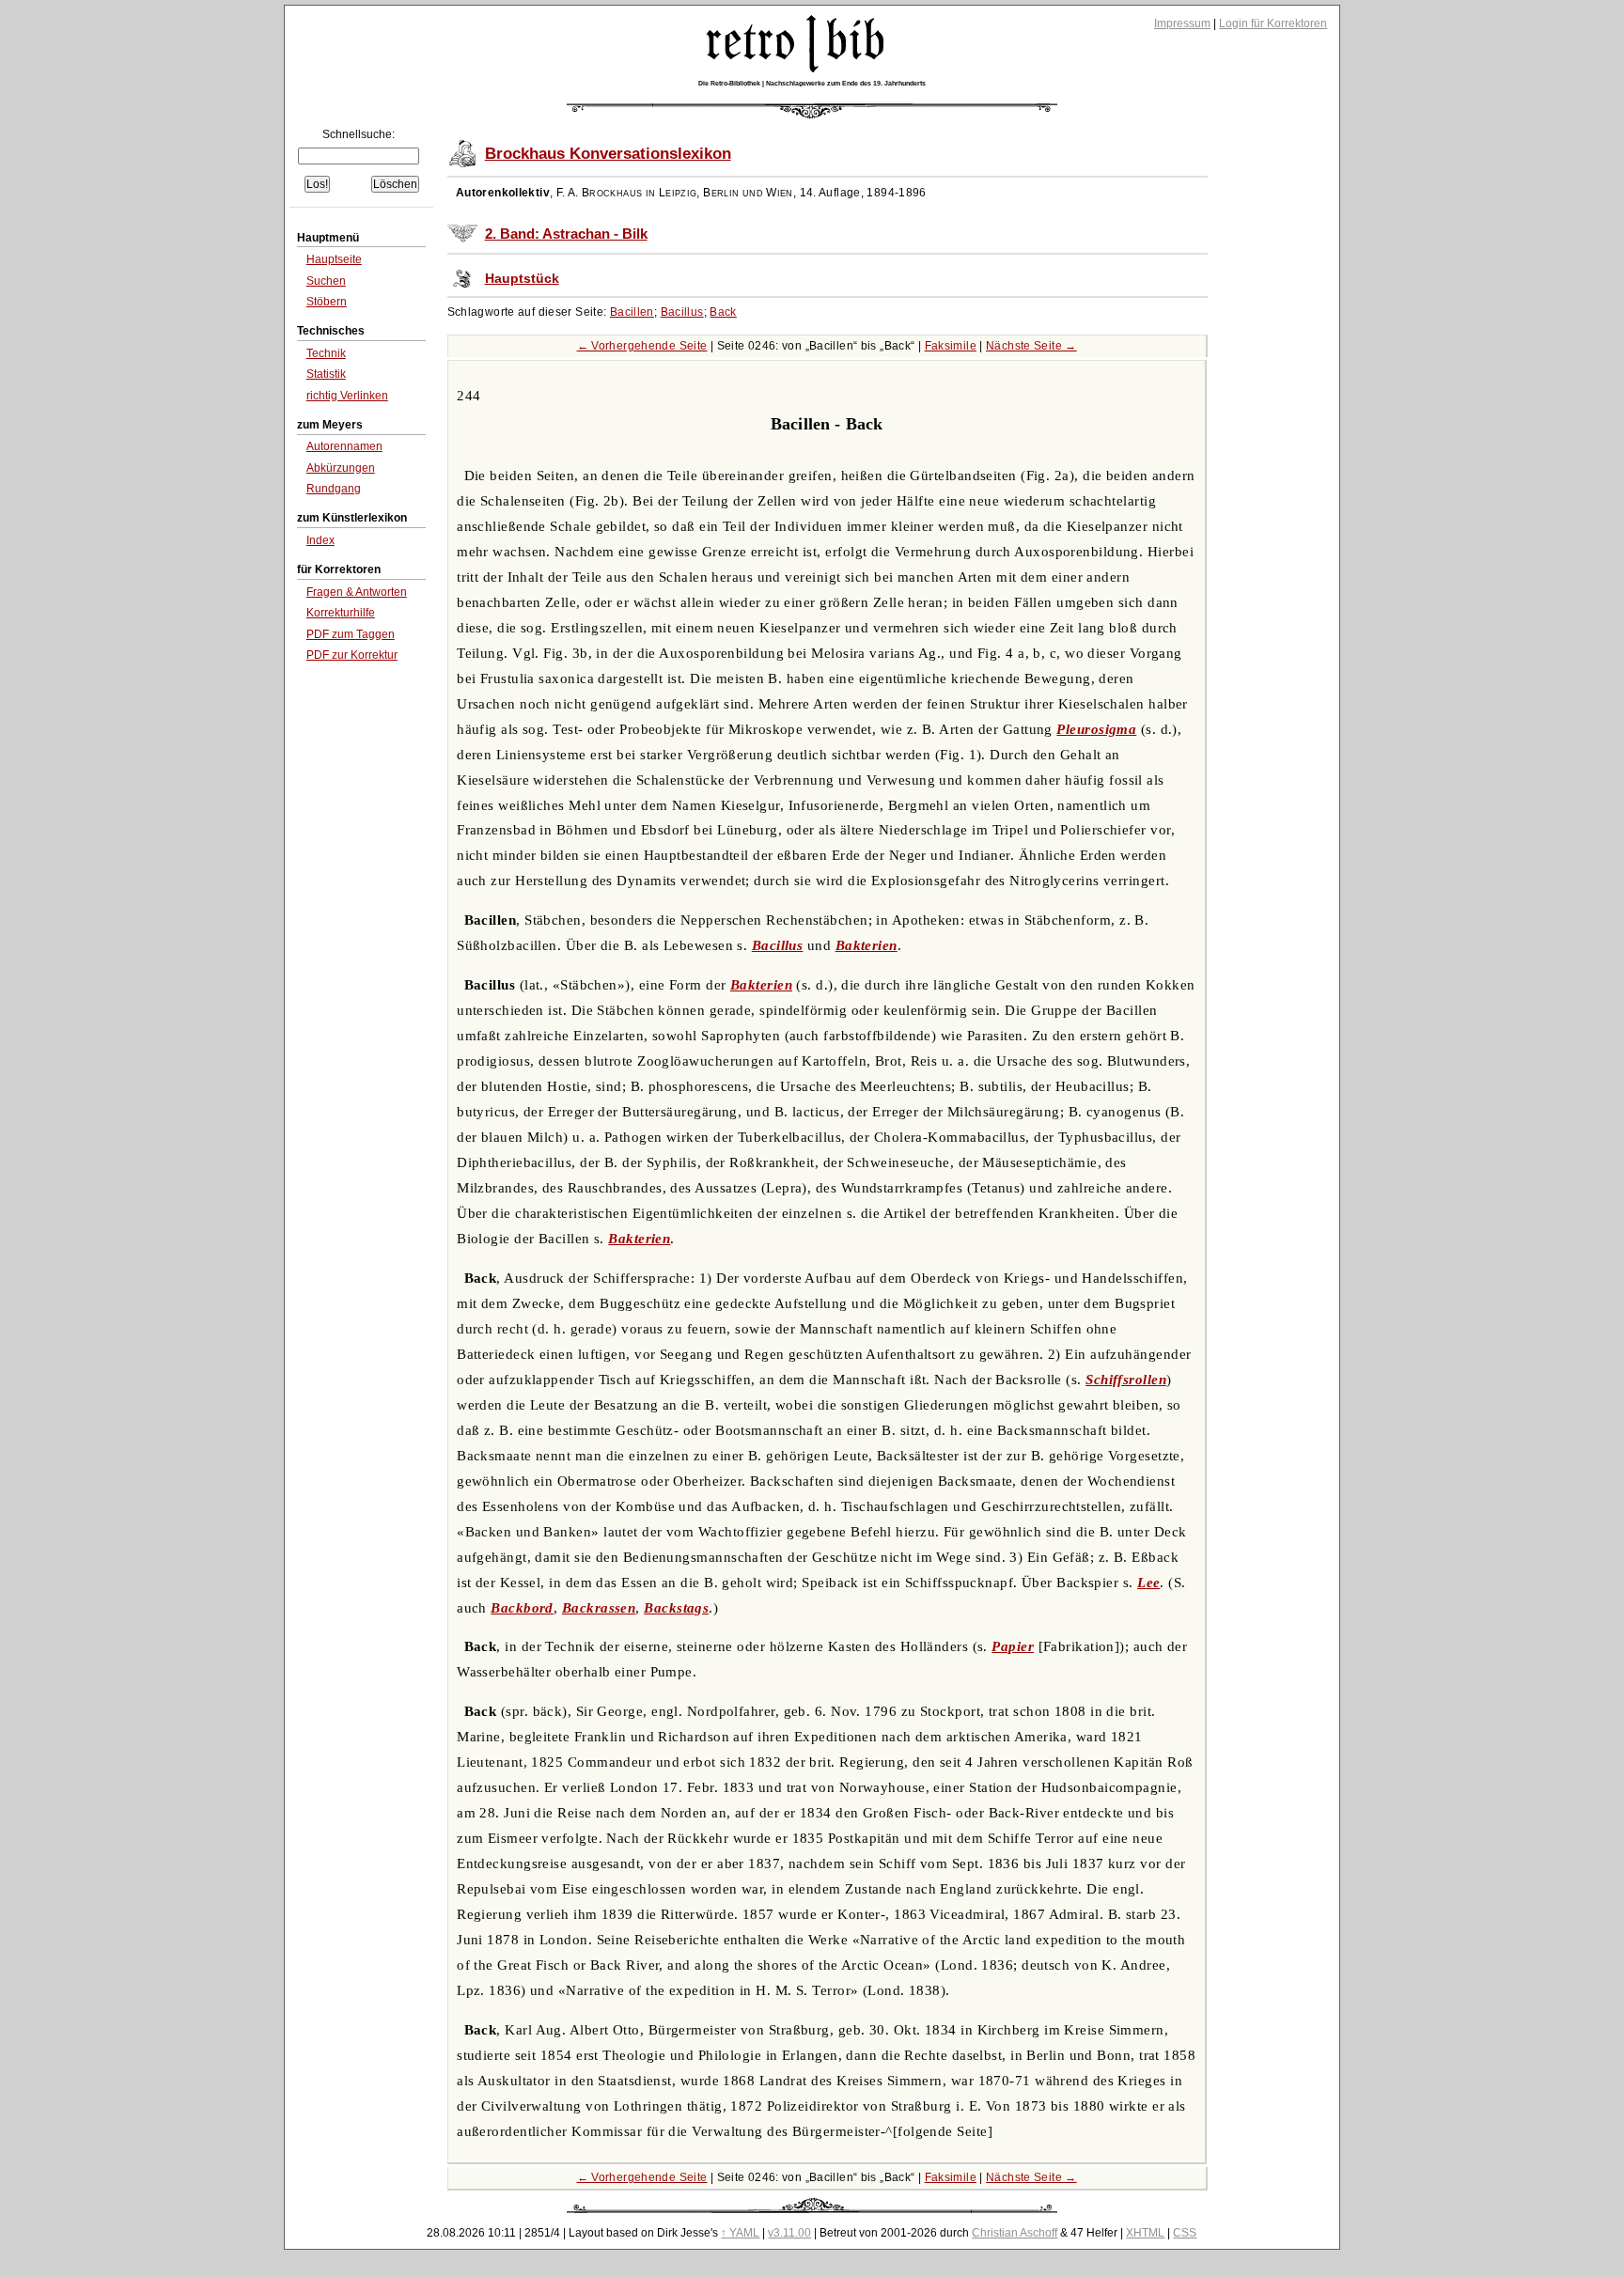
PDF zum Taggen (351, 634)
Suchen (326, 281)
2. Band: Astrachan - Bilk (566, 234)
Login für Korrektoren (1273, 23)
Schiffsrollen (1126, 1380)
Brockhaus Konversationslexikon (608, 154)
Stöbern (327, 302)
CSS (1185, 2233)
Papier (1013, 1646)
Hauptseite (334, 259)
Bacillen (632, 312)
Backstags (676, 1608)
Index (320, 540)
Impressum (1182, 23)
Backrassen (599, 1608)
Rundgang (334, 489)
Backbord (522, 1608)
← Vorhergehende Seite (642, 346)
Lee (1148, 1583)
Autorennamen (344, 446)
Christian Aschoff (1015, 2233)
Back (723, 312)
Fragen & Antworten (357, 592)
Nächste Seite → (1031, 346)
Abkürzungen (341, 468)
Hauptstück (522, 279)
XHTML (1145, 2233)
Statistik (326, 374)
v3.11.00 (789, 2233)
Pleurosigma (1096, 729)
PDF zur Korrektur (352, 655)
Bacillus (682, 312)
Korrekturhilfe (341, 613)
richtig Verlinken (347, 396)
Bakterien (867, 945)
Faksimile (951, 346)
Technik (326, 353)
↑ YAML (740, 2233)
